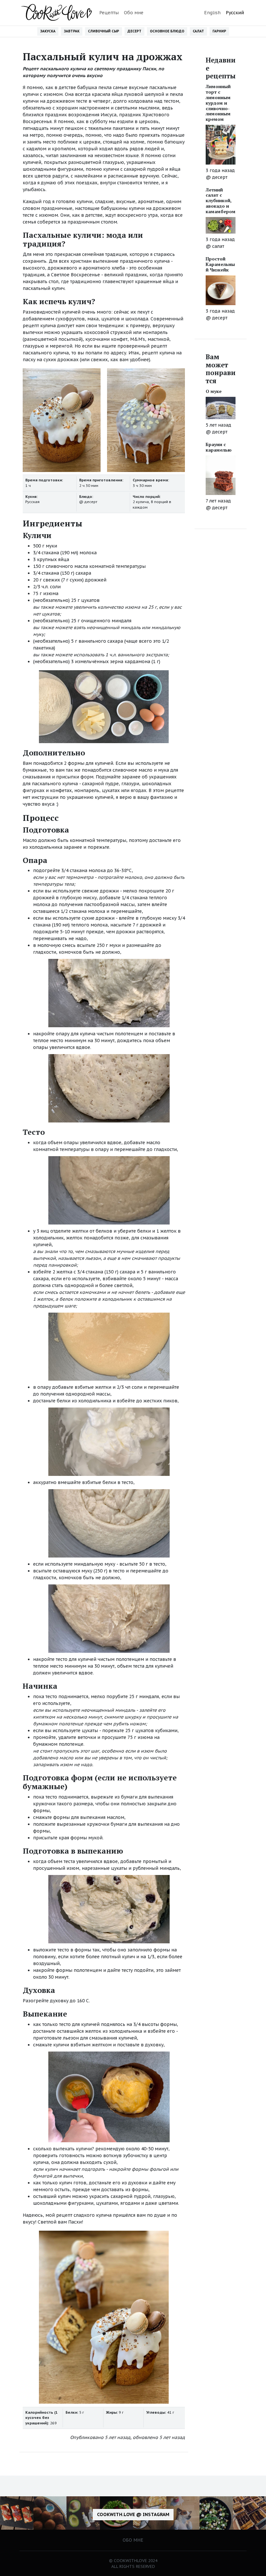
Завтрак (72, 31)
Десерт (134, 31)
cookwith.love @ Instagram (133, 2514)
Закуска (48, 31)
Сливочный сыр (103, 31)
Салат (198, 31)
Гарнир (219, 31)
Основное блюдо (167, 31)
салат (218, 246)
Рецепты (109, 13)
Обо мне (134, 13)
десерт (91, 502)
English (212, 13)
